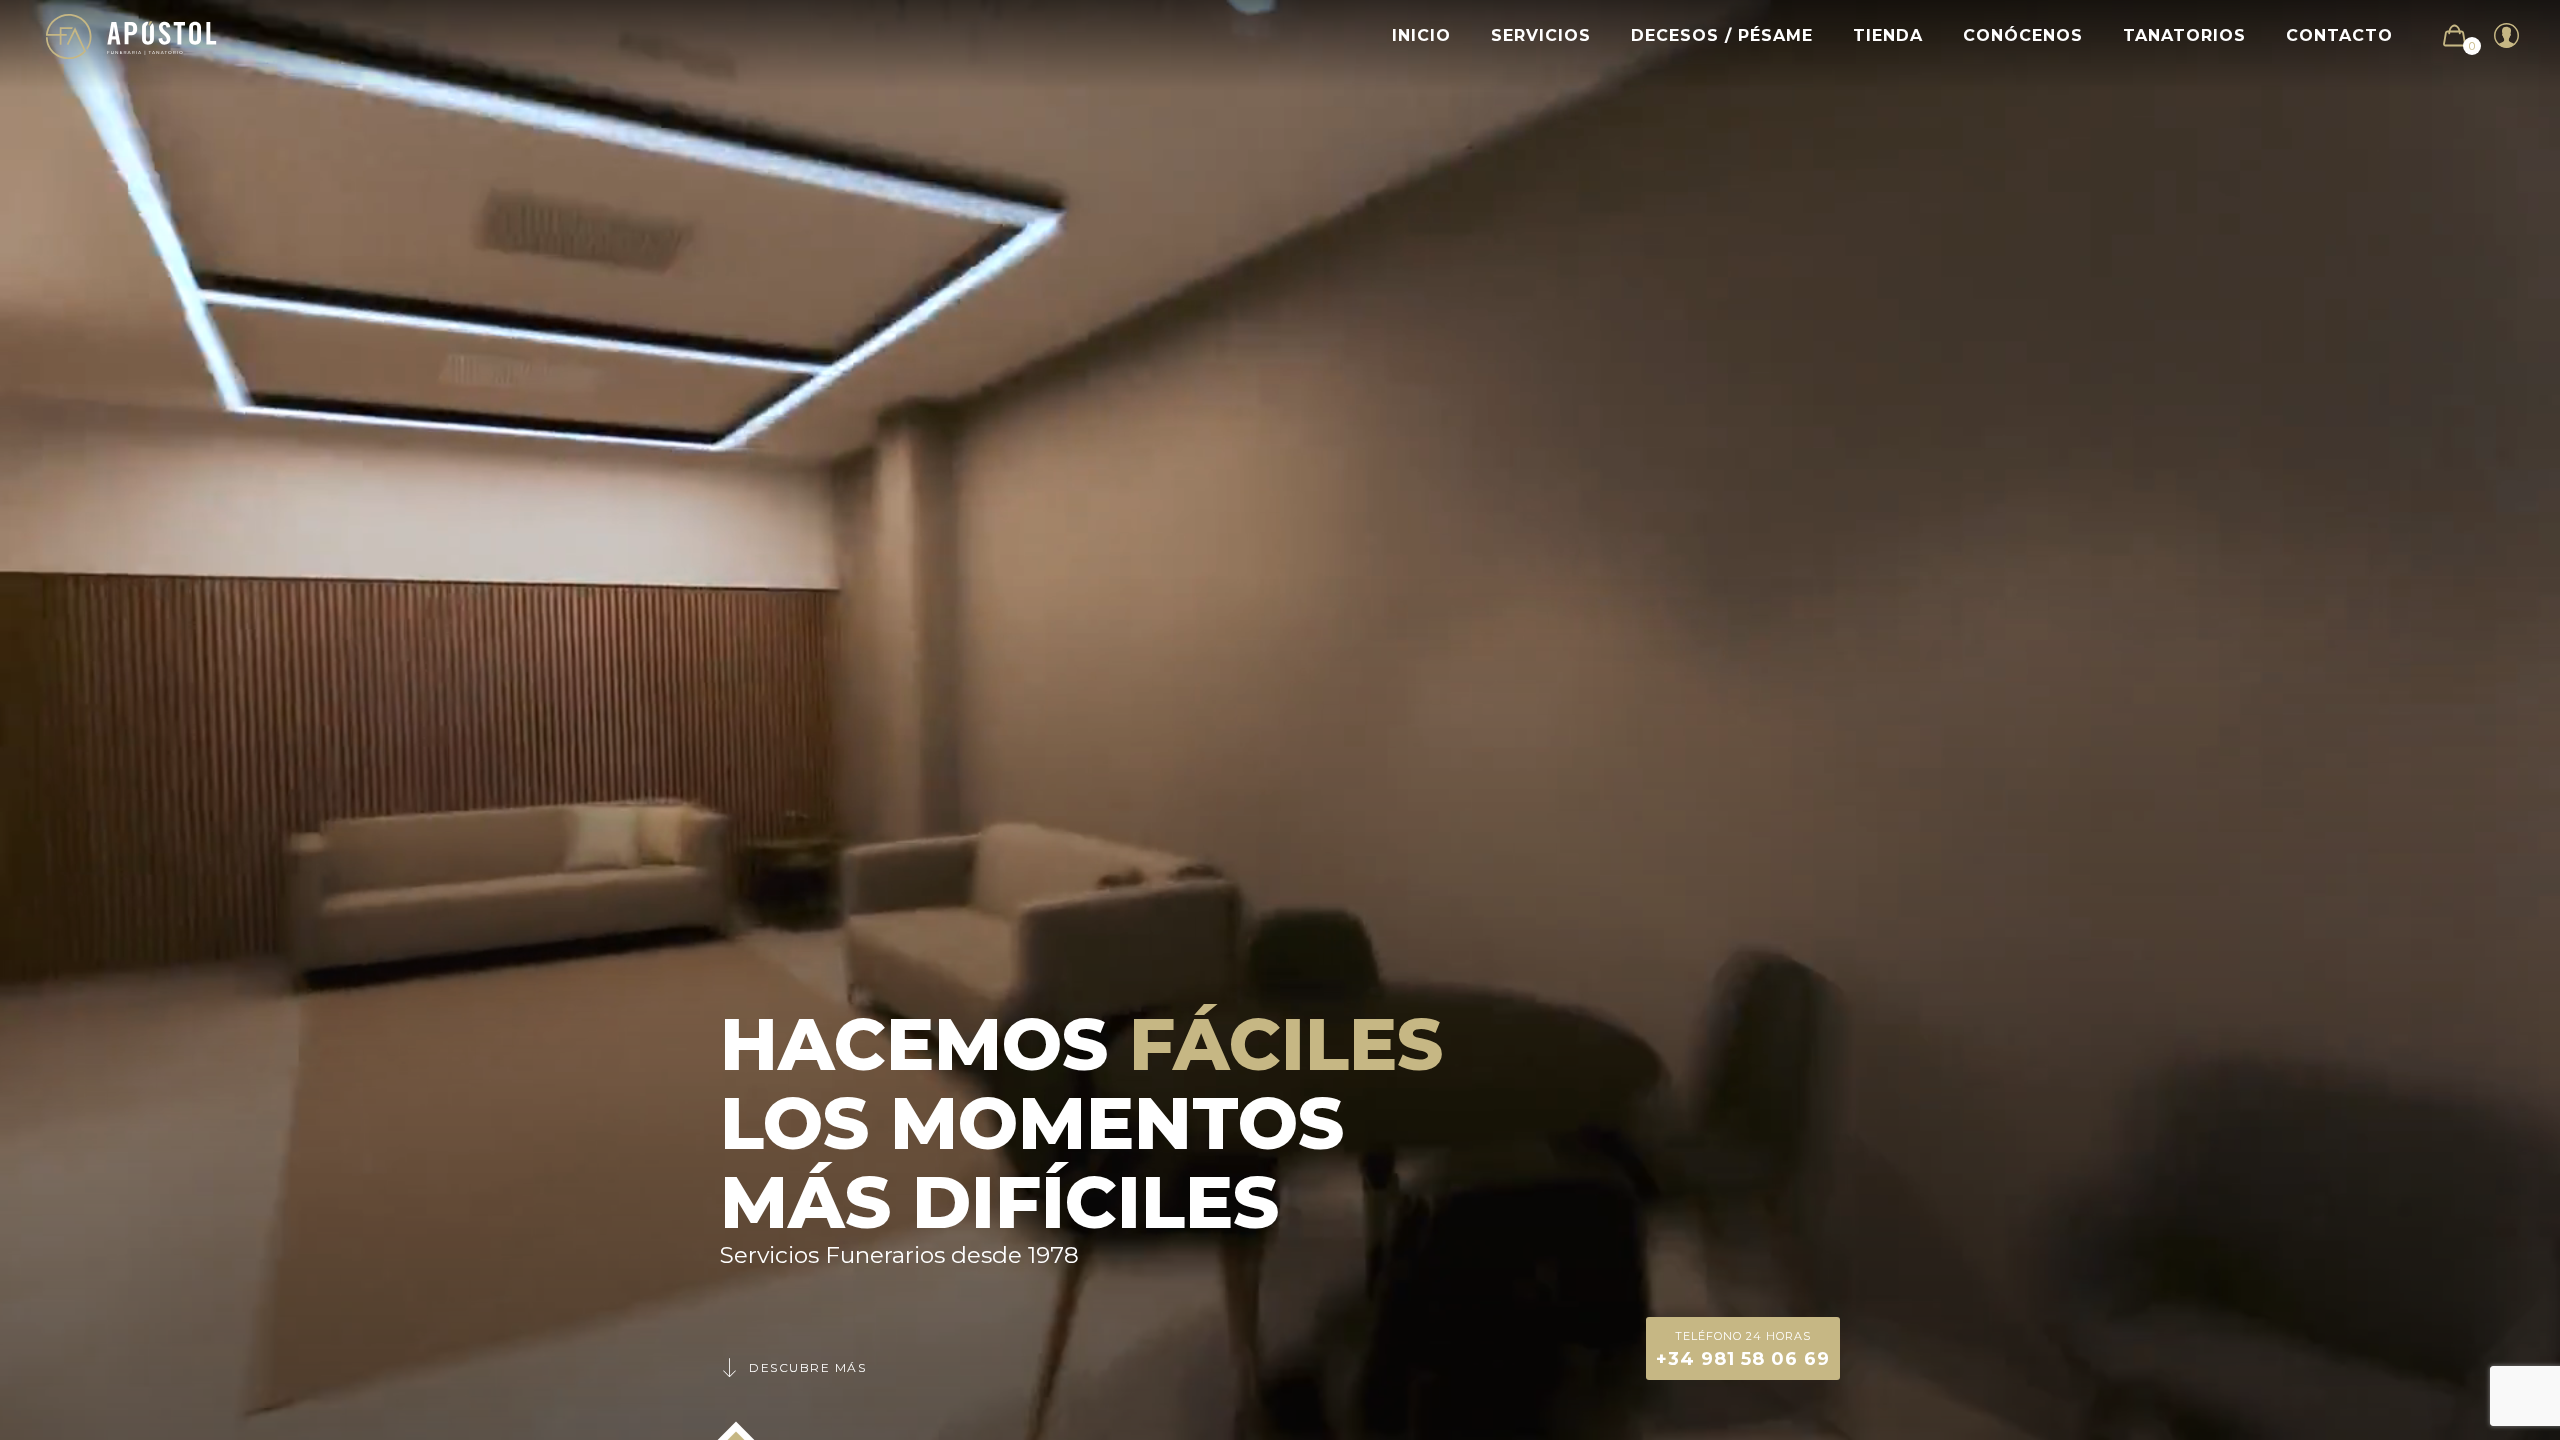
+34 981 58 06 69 (1743, 1349)
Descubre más (807, 1367)
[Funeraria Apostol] (131, 35)
